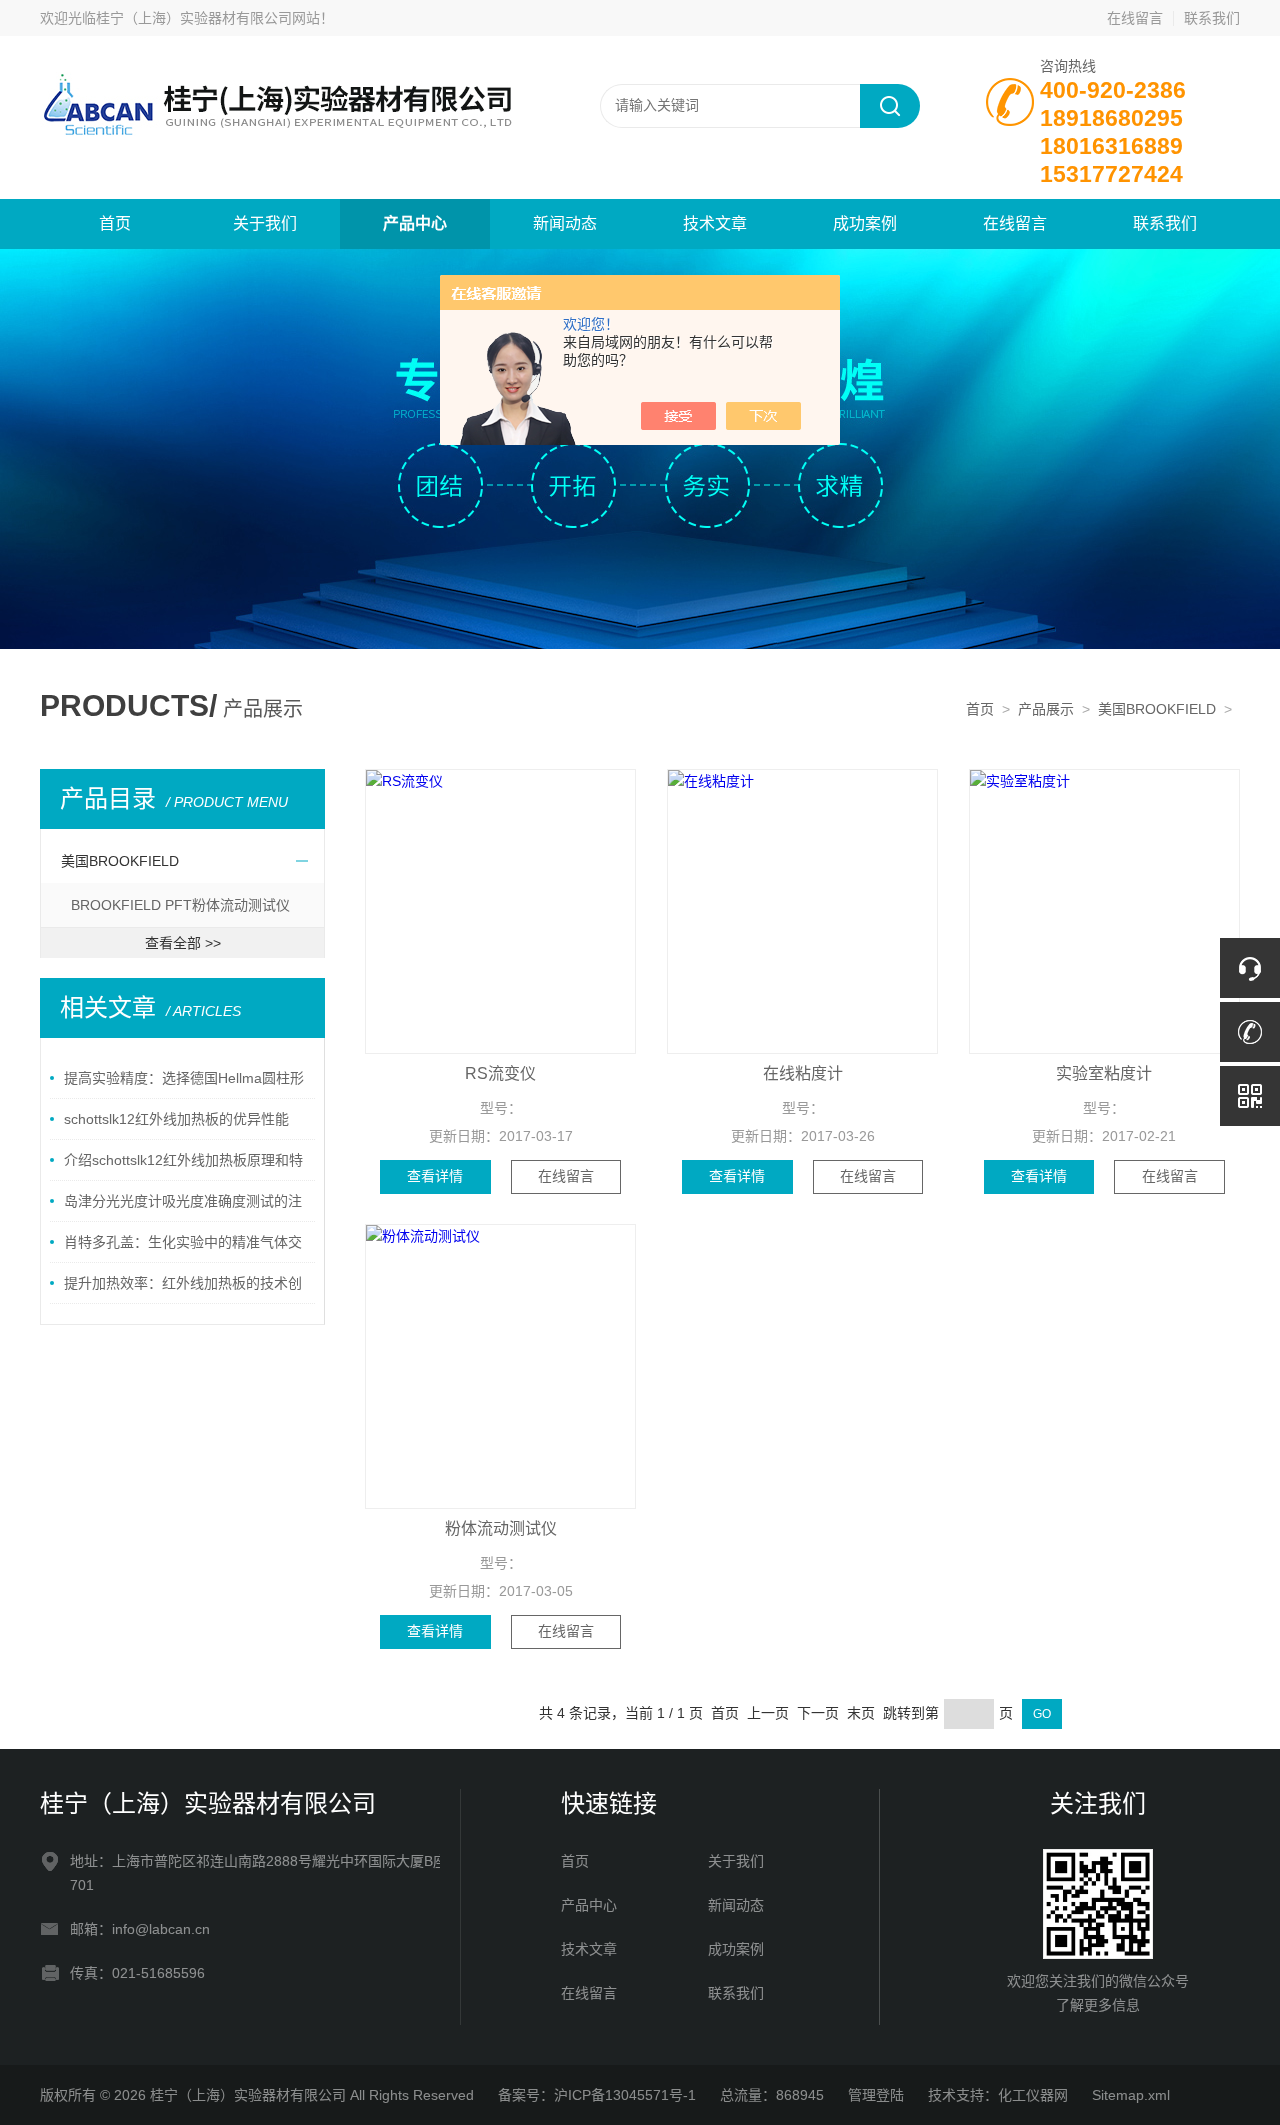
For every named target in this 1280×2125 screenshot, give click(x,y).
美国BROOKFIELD (1157, 709)
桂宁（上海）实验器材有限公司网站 (208, 18)
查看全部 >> (183, 943)
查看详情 (435, 1176)
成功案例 (865, 223)
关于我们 (265, 223)
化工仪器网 (1033, 2095)
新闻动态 (565, 223)
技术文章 (715, 223)
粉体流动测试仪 (501, 1528)
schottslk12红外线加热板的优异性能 (176, 1119)
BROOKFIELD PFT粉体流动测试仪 (180, 905)
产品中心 (415, 223)
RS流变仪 (500, 1073)
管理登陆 (876, 2095)
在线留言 (1135, 18)
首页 (115, 223)
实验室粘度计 (1104, 1073)
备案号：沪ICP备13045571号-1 (597, 2095)
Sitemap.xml (1131, 2095)
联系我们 (1212, 18)
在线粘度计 (803, 1073)
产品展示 (1046, 709)
